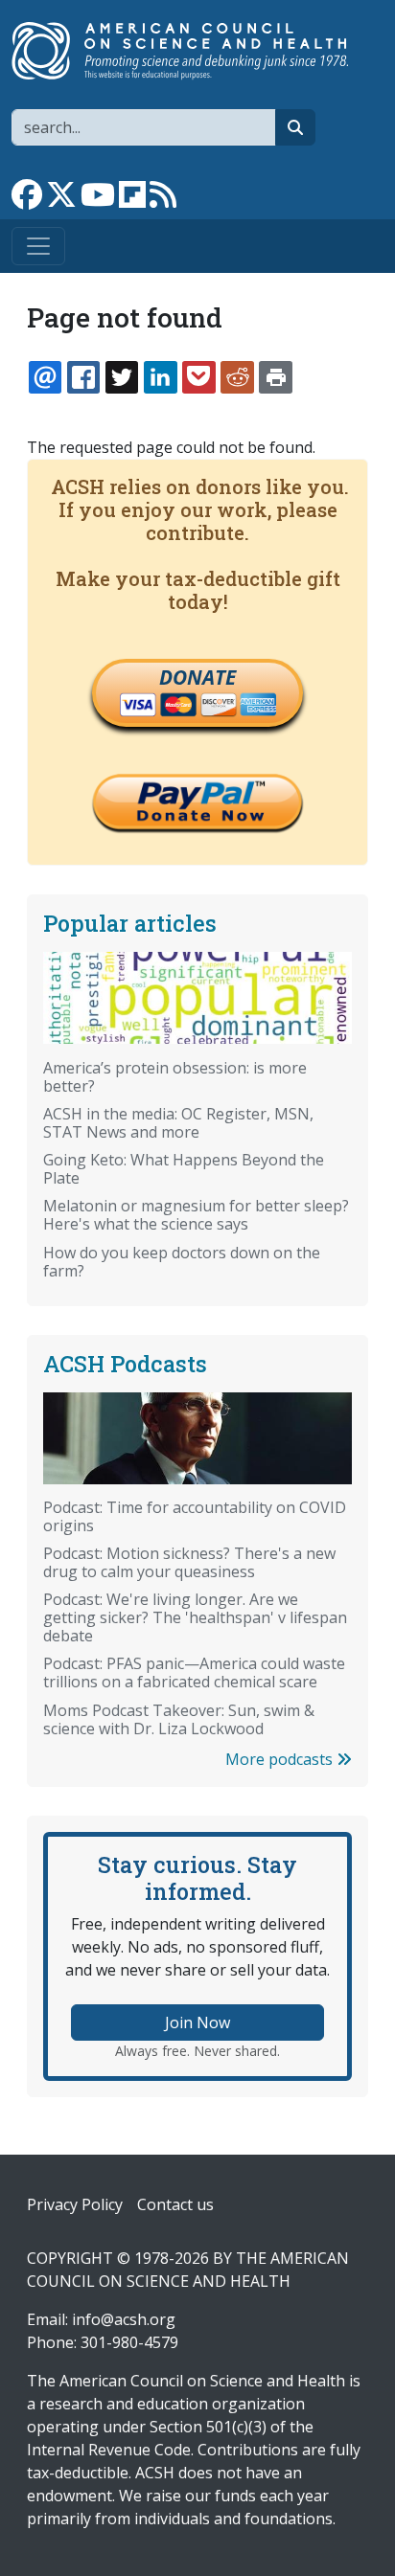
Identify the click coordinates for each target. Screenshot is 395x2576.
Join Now (197, 2022)
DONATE (197, 677)
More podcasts (281, 1759)
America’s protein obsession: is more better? (175, 1077)
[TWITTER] (122, 377)
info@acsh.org (124, 2319)
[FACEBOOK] (83, 377)
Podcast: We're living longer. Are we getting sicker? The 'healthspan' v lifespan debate (195, 1617)
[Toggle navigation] (38, 246)
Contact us (175, 2204)
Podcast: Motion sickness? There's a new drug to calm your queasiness (189, 1562)
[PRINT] (275, 377)
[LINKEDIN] (160, 377)
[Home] (190, 51)
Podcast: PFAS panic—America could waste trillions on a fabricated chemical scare (194, 1672)
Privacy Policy (75, 2204)
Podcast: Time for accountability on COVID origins (195, 1516)
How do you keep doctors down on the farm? (182, 1262)
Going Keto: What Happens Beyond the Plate (184, 1169)
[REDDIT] (237, 377)
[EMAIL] (45, 377)
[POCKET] (198, 377)
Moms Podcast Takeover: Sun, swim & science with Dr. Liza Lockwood (179, 1719)
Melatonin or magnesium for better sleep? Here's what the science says (196, 1215)
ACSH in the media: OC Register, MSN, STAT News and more (178, 1123)
